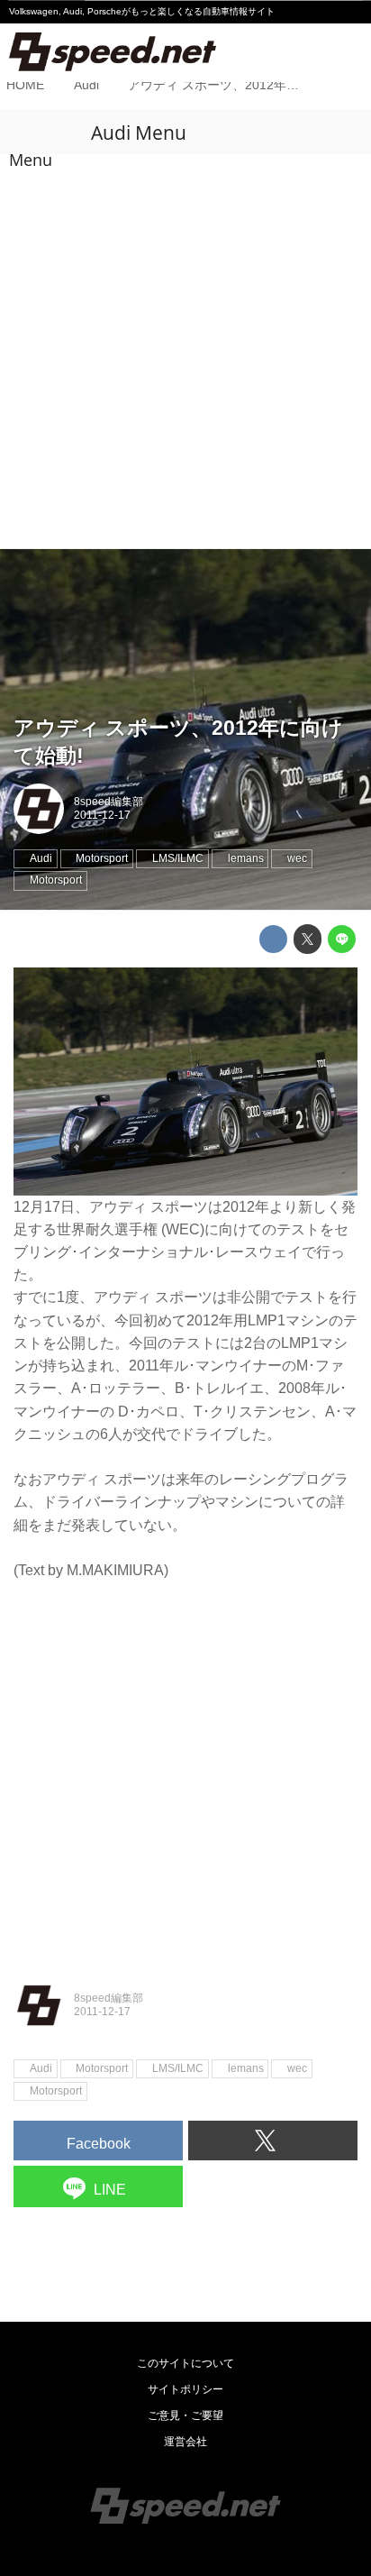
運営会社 (185, 2442)
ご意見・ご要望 (185, 2416)
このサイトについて (185, 2363)
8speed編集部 (109, 802)
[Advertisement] (185, 353)
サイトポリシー (185, 2389)
